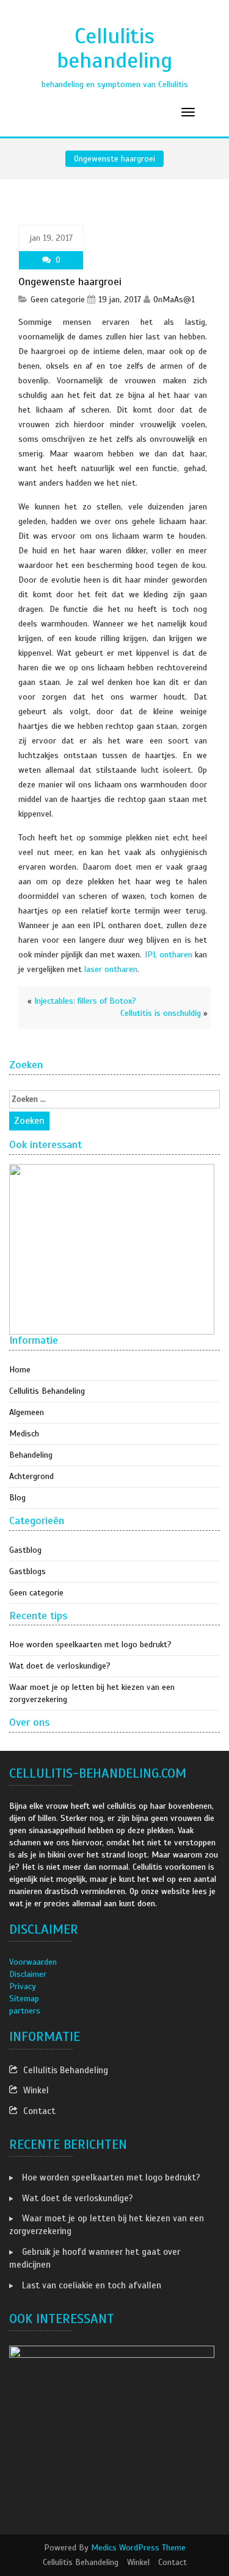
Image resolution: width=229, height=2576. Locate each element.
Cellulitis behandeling (114, 48)
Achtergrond (31, 1476)
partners (25, 2011)
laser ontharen (111, 969)
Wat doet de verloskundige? (60, 1666)
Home (20, 1370)
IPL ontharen (169, 955)
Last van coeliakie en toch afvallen (92, 2285)
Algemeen (27, 1412)
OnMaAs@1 (174, 300)
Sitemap (24, 1999)
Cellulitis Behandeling (47, 1391)
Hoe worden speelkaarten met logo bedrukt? (90, 1645)
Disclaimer (28, 1974)
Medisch (24, 1434)
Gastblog (25, 1550)
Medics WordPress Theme (138, 2548)
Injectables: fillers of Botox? (85, 1001)
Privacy (23, 1986)
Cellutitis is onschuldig (161, 1013)
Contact (39, 2111)
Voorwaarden (33, 1962)
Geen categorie (58, 300)
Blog (17, 1498)
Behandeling (31, 1455)
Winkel (36, 2090)
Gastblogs (27, 1571)
